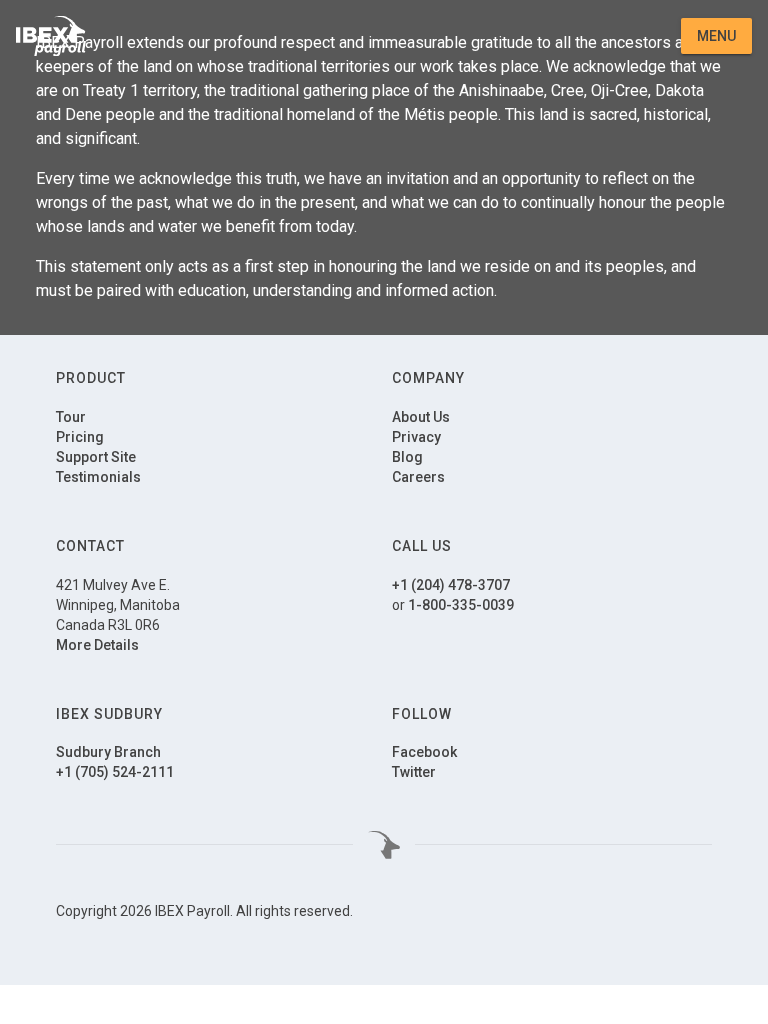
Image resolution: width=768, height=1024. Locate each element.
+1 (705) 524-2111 (115, 772)
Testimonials (98, 477)
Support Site (96, 457)
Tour (71, 417)
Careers (418, 477)
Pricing (80, 437)
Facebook (424, 752)
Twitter (414, 772)
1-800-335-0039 (461, 605)
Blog (407, 457)
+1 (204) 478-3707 (451, 585)
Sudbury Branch (108, 752)
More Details (97, 645)
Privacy (416, 437)
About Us (421, 417)
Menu (716, 36)
